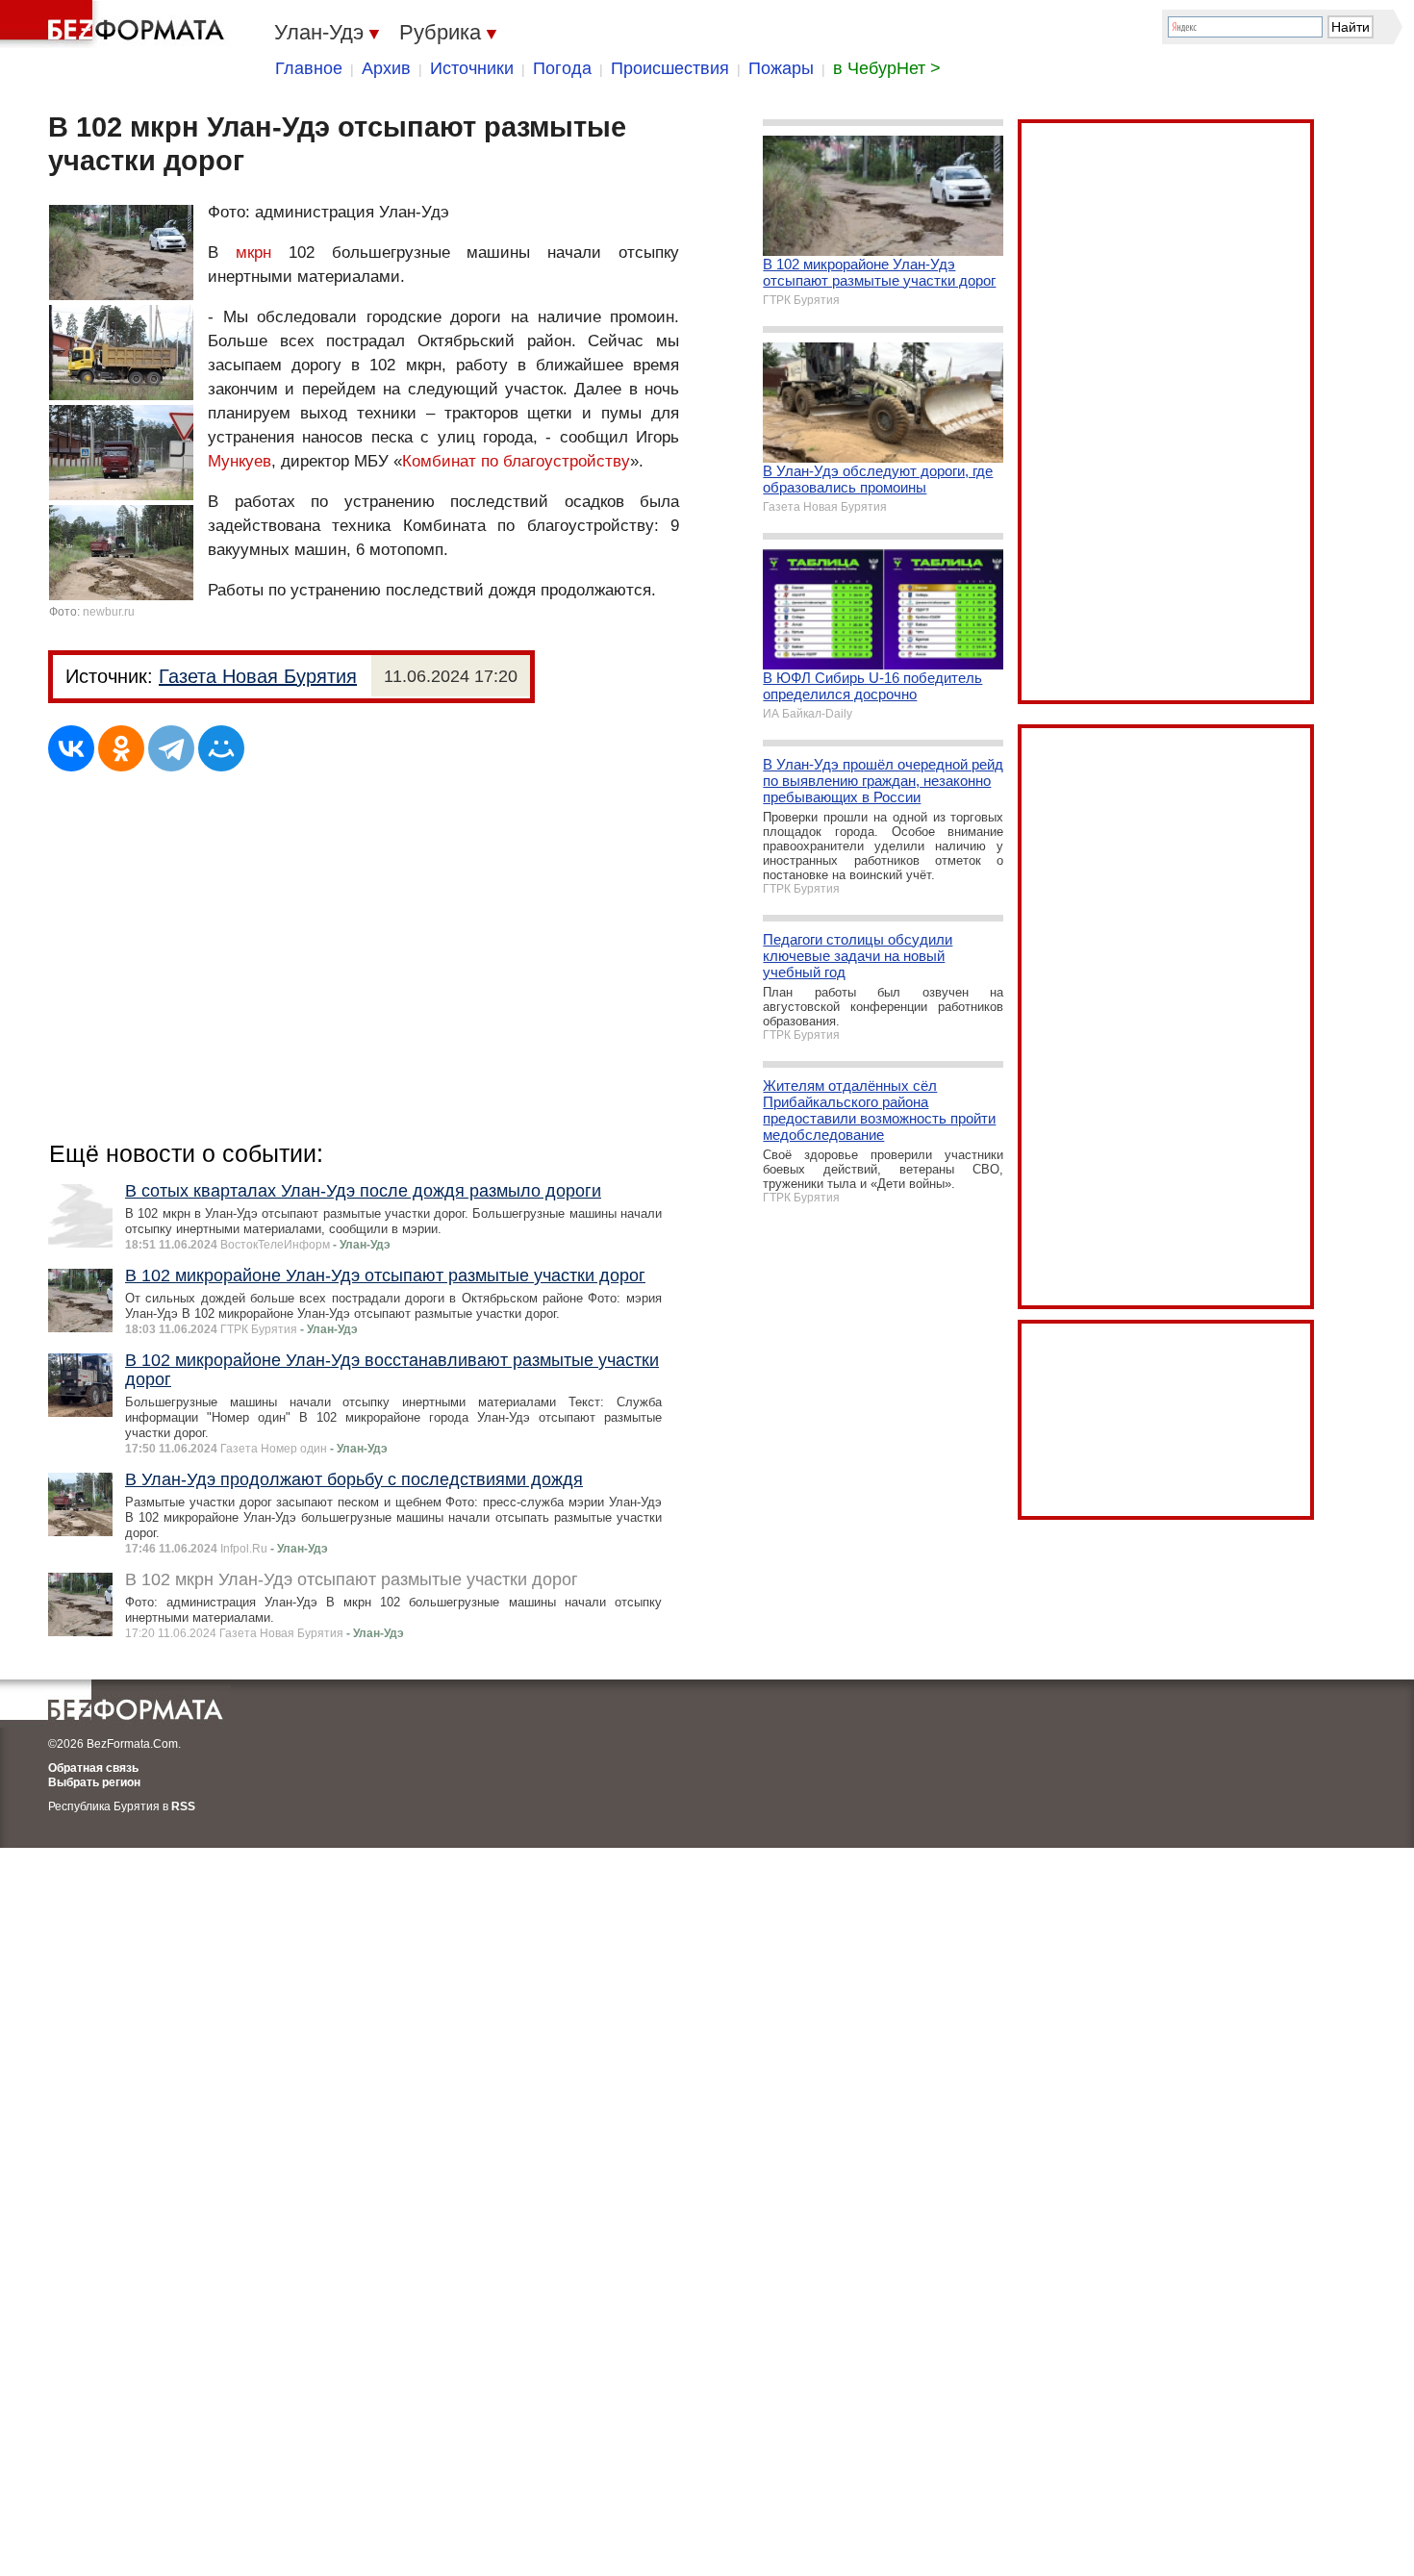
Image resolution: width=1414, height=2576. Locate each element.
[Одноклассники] (121, 748)
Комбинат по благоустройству (516, 461)
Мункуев (240, 461)
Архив (386, 68)
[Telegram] (171, 748)
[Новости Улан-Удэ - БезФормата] (115, 24)
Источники (472, 68)
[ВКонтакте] (71, 748)
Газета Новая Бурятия (258, 676)
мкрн (253, 253)
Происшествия (670, 68)
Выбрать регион (94, 1782)
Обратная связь (93, 1768)
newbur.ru (109, 612)
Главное (309, 68)
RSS (183, 1806)
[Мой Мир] (221, 748)
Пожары (781, 68)
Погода (562, 68)
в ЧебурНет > (887, 68)
